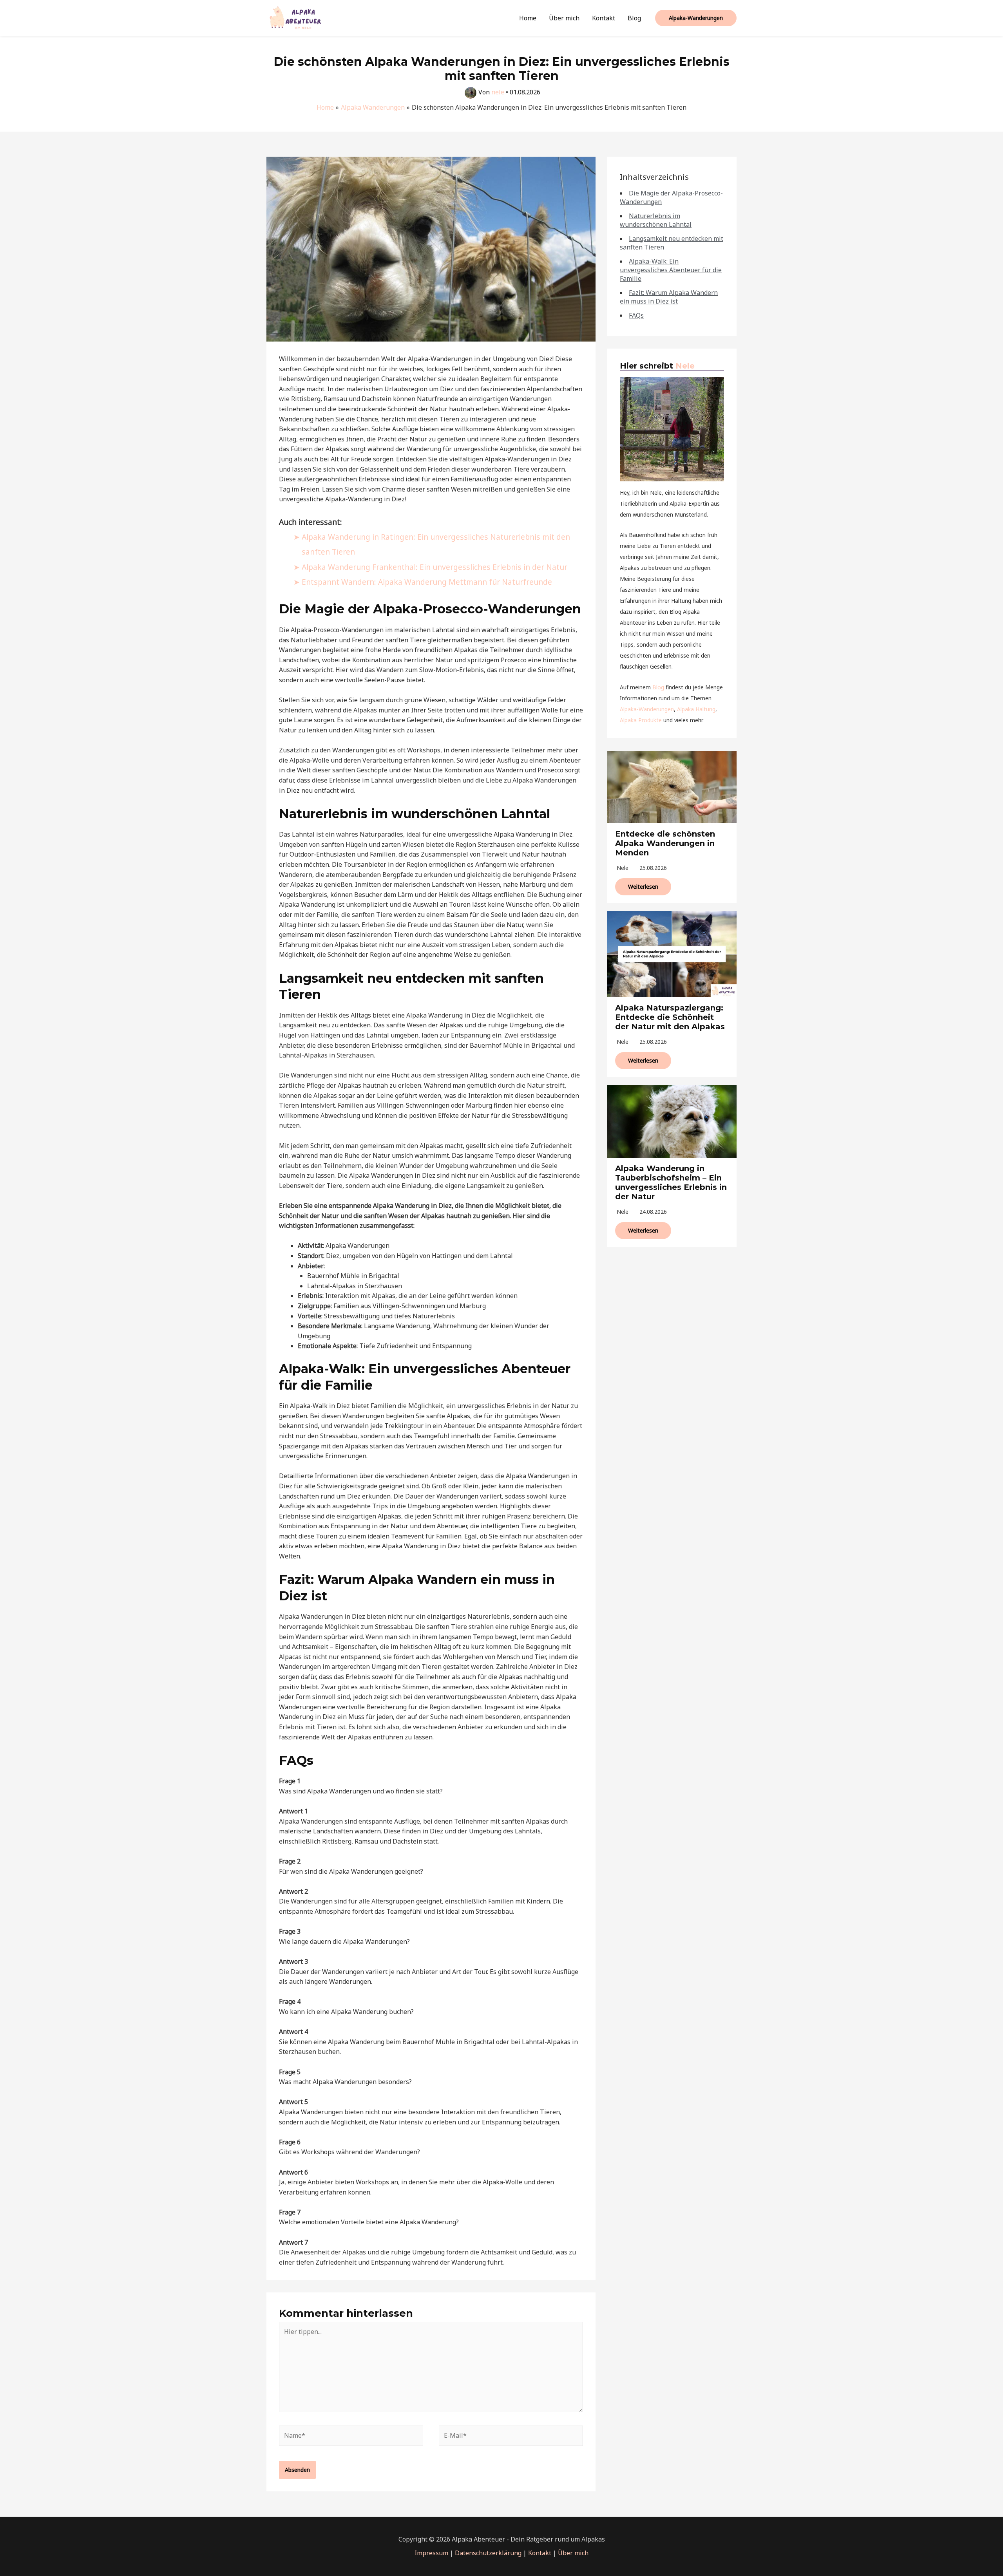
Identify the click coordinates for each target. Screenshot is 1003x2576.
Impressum (431, 2553)
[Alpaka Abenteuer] (296, 17)
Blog (634, 18)
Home (528, 18)
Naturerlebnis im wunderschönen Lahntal (656, 220)
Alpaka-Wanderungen (647, 709)
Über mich (564, 18)
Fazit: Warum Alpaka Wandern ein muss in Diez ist (669, 297)
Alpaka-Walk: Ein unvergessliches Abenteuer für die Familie (671, 270)
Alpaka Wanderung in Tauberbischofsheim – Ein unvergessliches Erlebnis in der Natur (671, 1182)
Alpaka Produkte (641, 720)
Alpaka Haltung (696, 709)
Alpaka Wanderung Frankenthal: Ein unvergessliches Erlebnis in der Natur (435, 567)
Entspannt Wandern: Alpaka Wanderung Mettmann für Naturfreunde (427, 582)
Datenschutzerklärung (488, 2553)
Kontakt (604, 18)
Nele (685, 366)
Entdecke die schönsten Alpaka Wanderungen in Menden (665, 843)
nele (623, 868)
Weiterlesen (643, 887)
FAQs (636, 315)
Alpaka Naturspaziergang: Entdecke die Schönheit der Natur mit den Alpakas (670, 1017)
